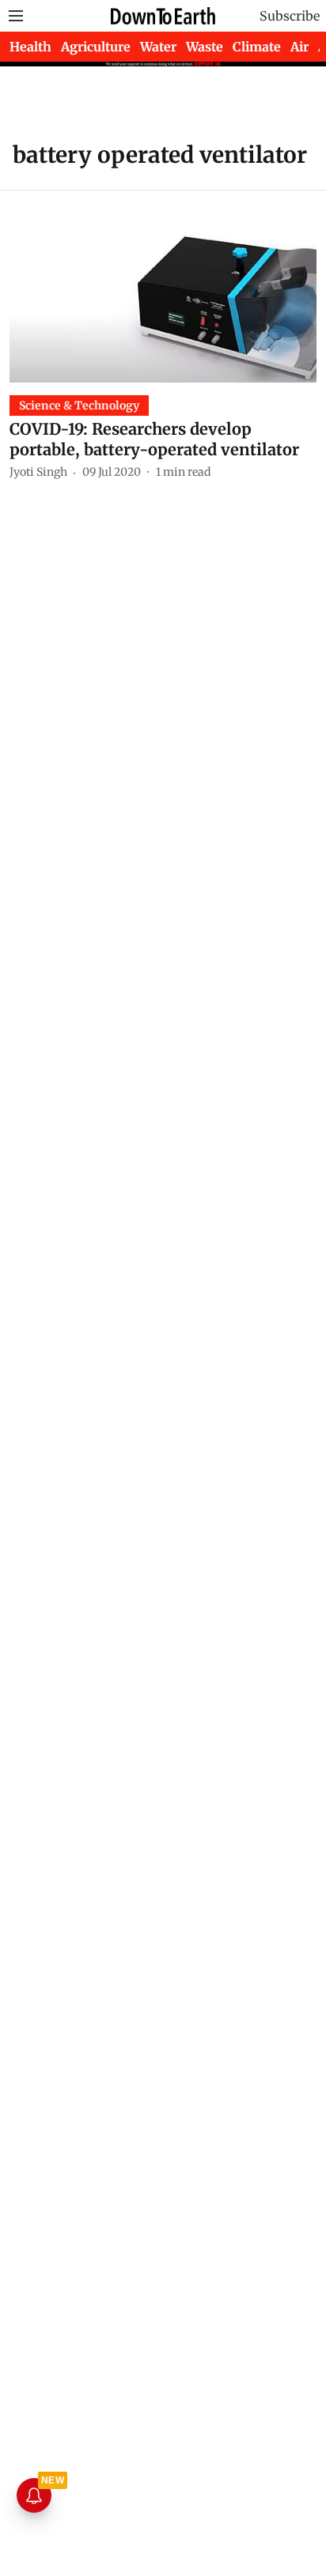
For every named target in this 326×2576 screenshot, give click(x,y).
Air (299, 47)
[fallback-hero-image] (163, 296)
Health (30, 47)
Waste (205, 47)
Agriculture (96, 47)
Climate (257, 47)
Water (158, 47)
